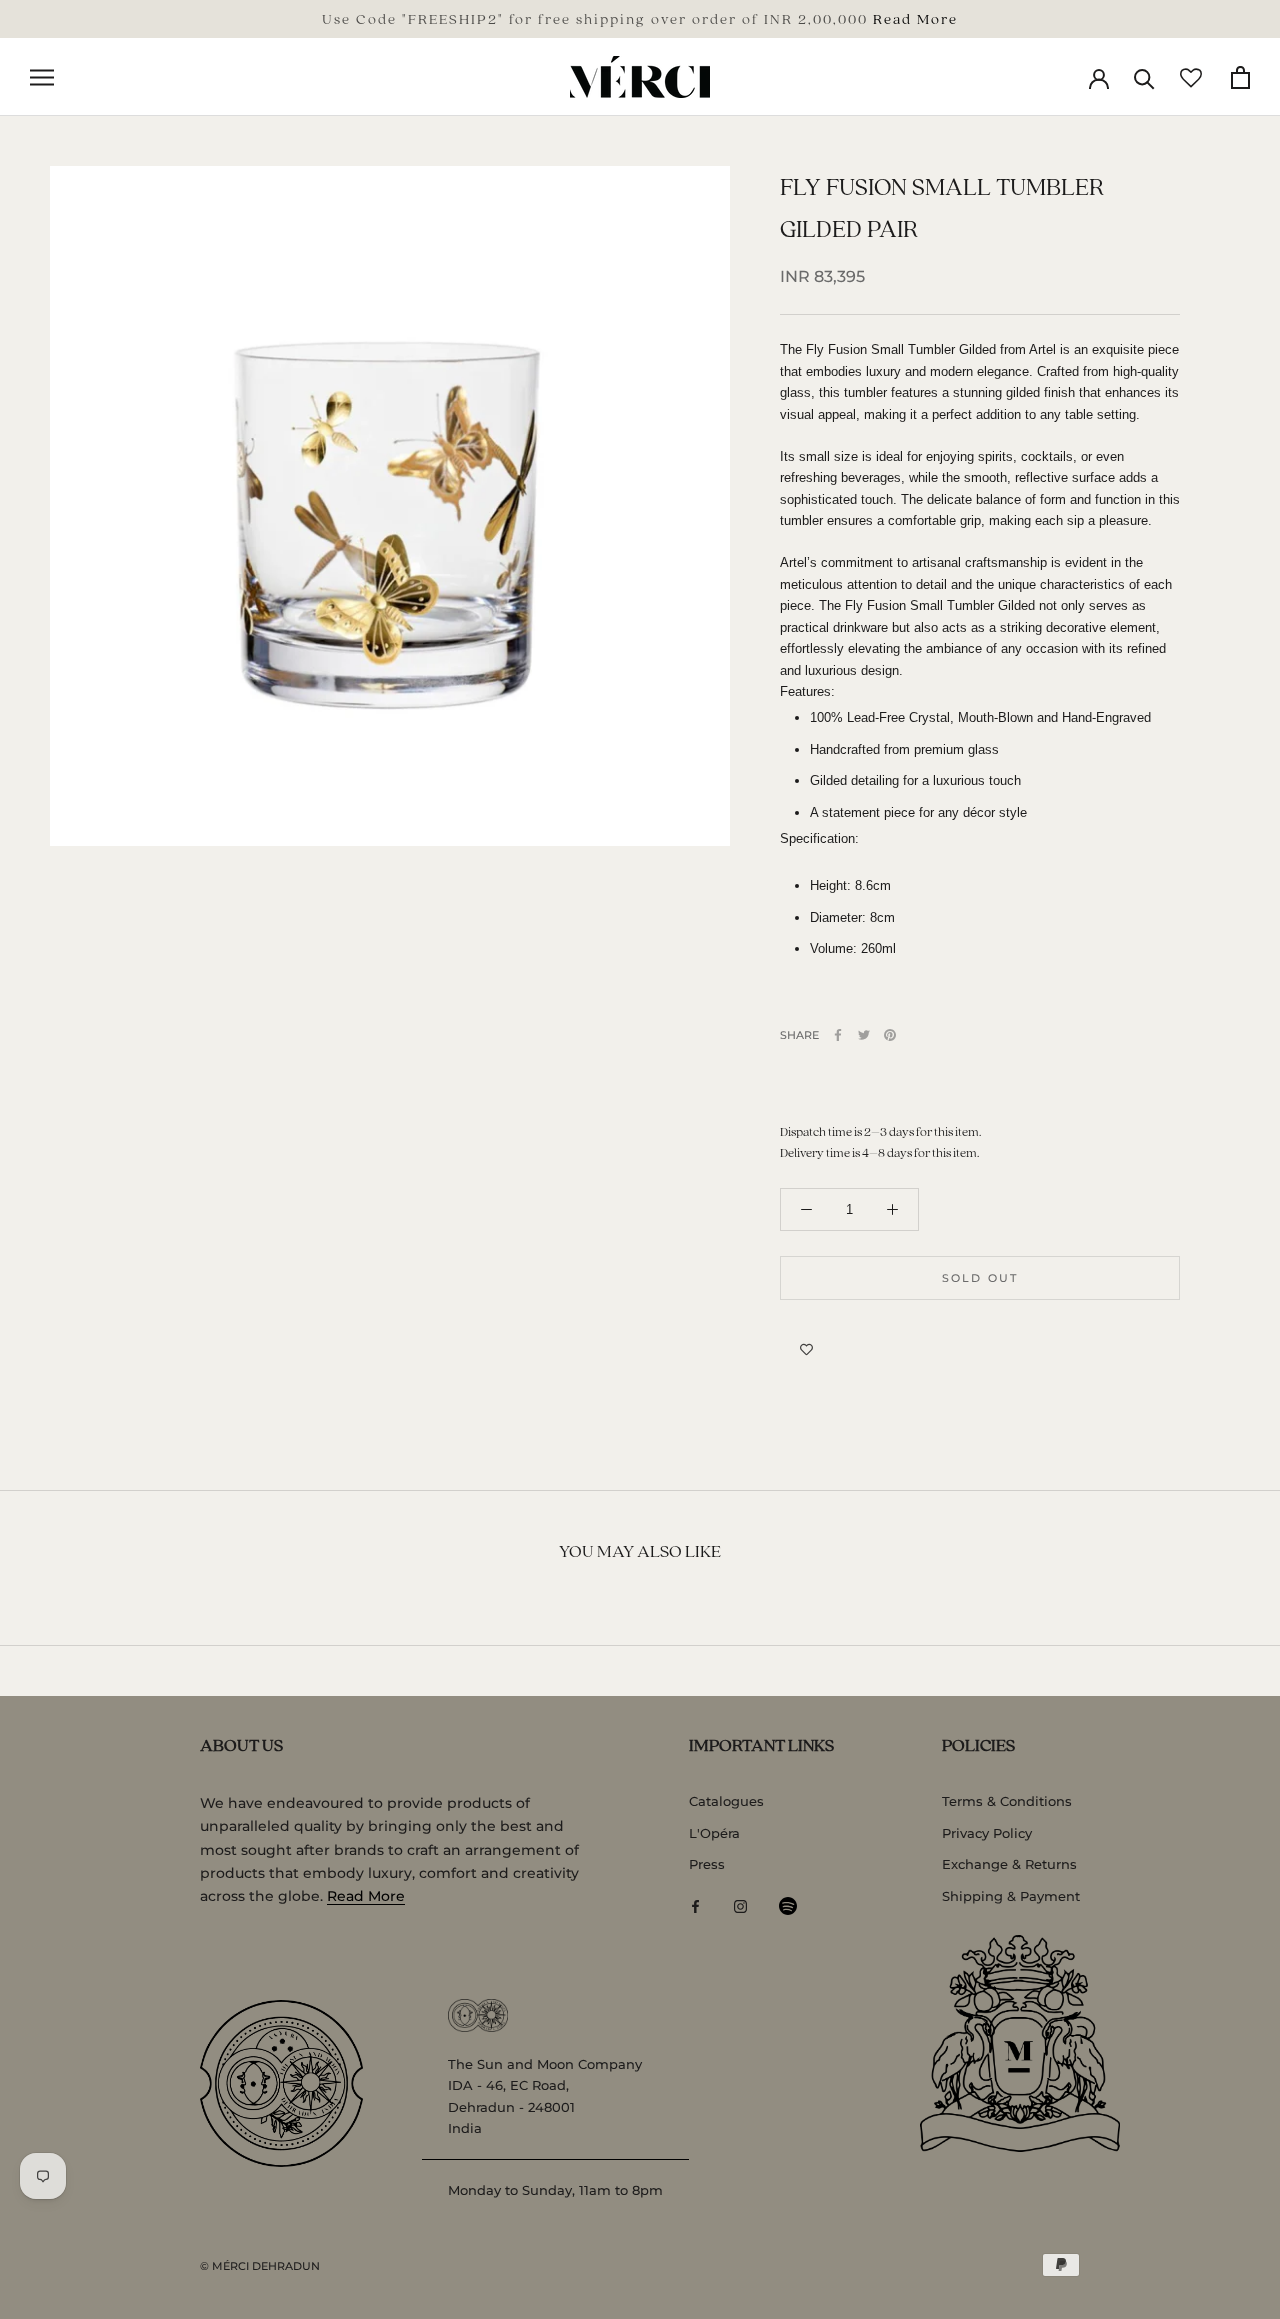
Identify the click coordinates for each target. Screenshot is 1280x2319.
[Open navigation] (42, 77)
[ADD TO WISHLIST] (806, 1350)
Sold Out (980, 1278)
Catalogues (726, 1801)
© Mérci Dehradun (260, 2266)
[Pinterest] (890, 1035)
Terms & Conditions (1007, 1801)
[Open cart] (1240, 77)
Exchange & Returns (1009, 1864)
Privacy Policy (987, 1833)
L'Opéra (714, 1833)
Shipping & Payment (1011, 1896)
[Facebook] (838, 1035)
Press (707, 1864)
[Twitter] (864, 1035)
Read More (915, 18)
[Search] (1144, 77)
